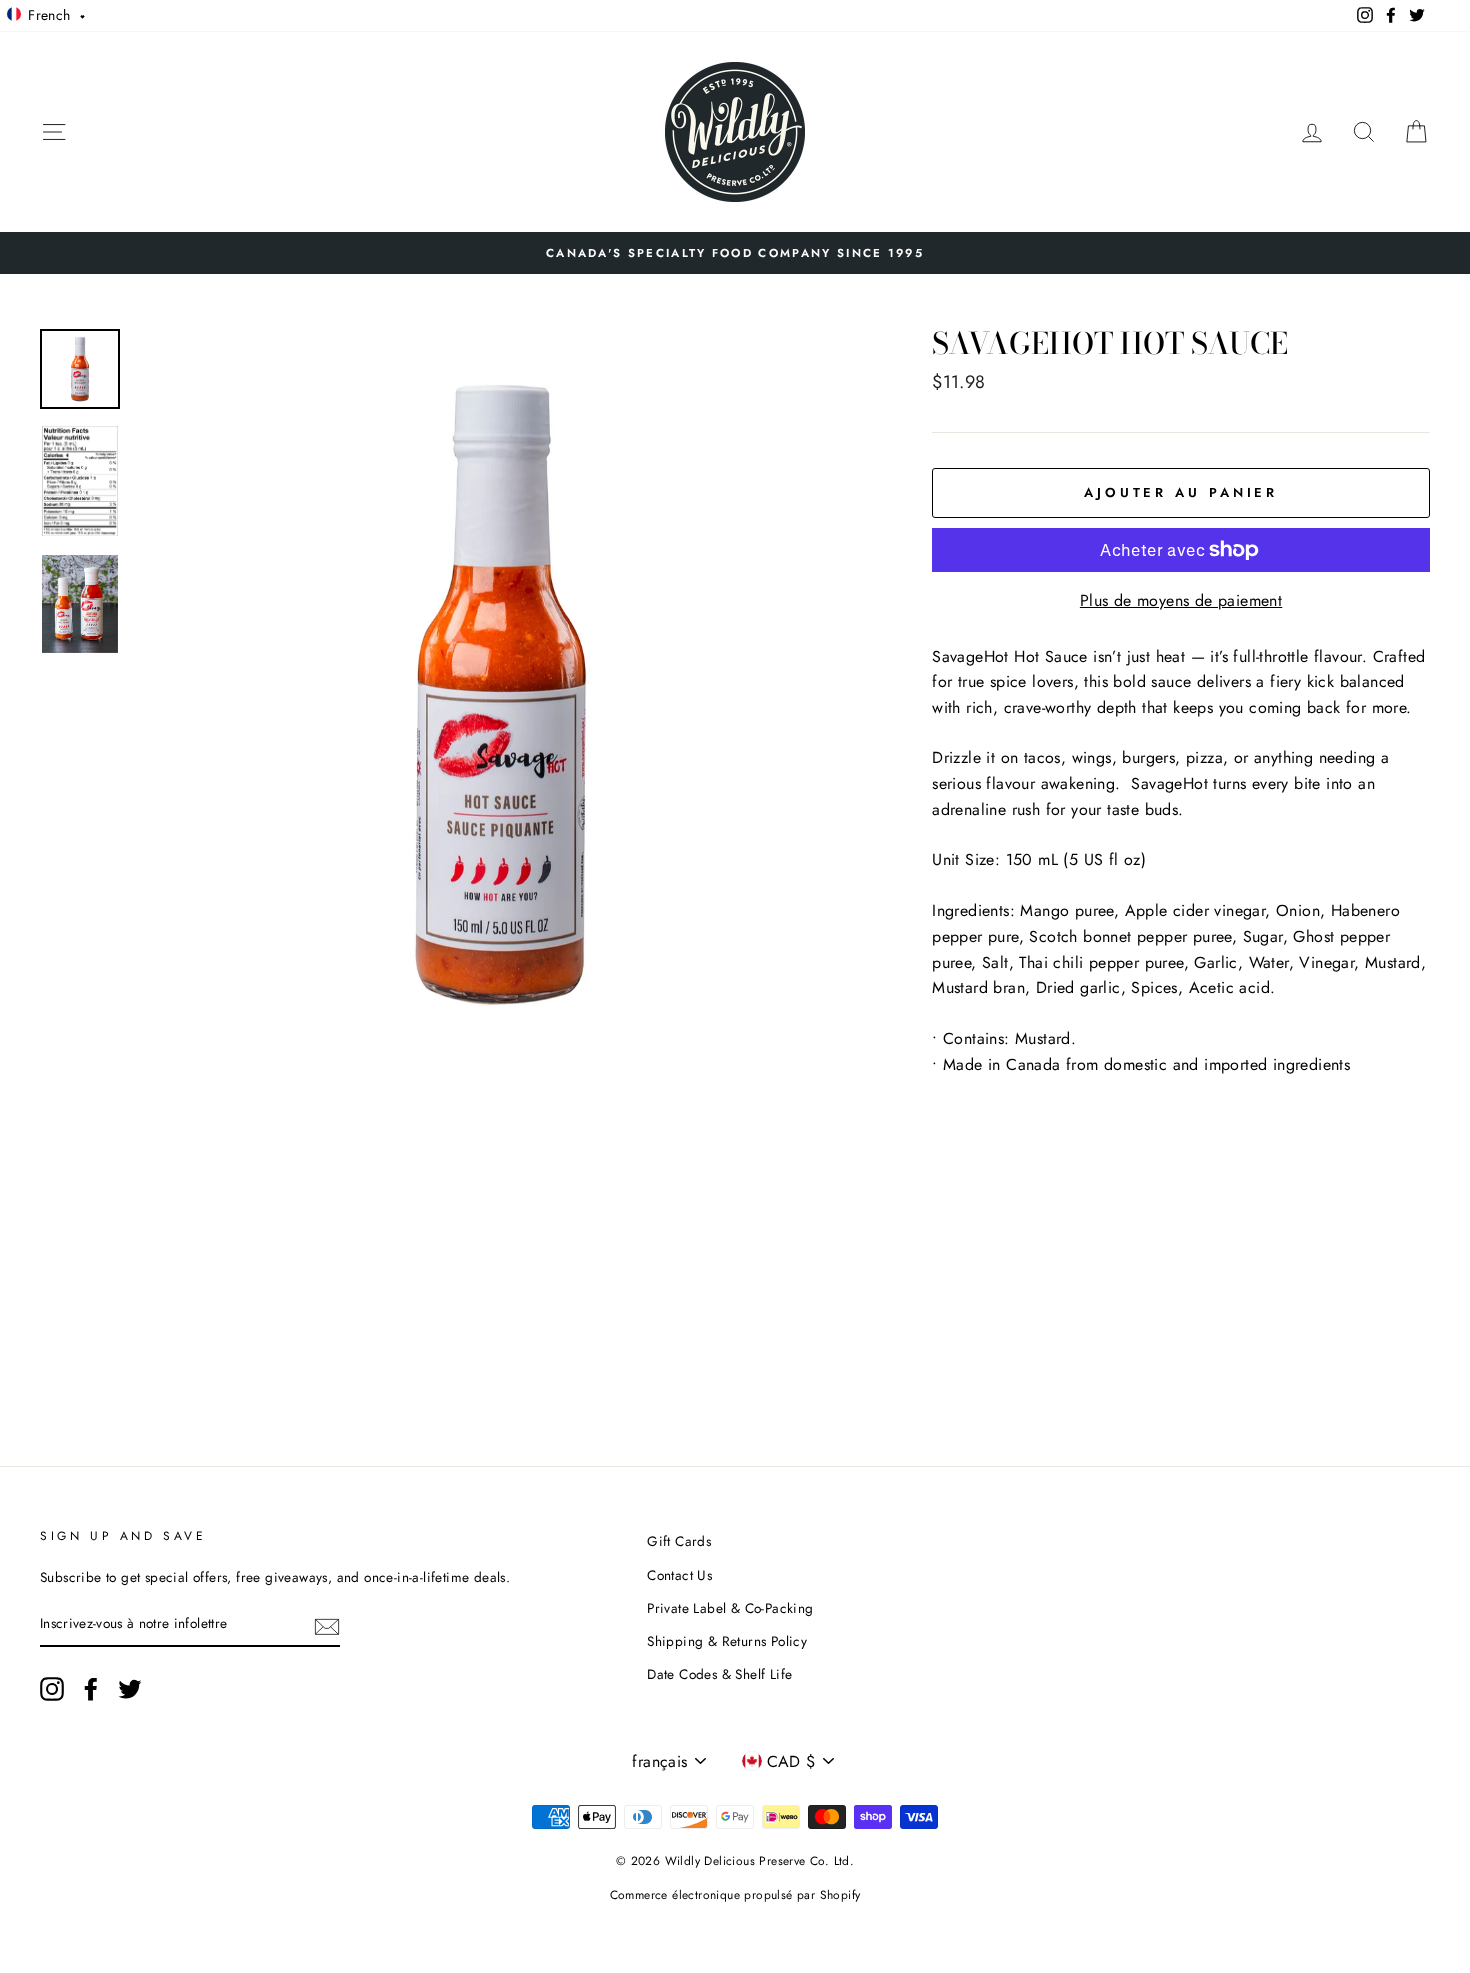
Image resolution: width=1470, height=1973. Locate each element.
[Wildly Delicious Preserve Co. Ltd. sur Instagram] (52, 1689)
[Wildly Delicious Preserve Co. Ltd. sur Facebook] (91, 1689)
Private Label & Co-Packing (730, 1608)
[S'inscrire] (327, 1625)
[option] (735, 253)
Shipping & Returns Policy (727, 1641)
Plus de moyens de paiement (1181, 600)
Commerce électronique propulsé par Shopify (735, 1895)
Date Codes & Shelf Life (719, 1674)
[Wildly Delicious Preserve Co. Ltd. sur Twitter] (130, 1689)
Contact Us (679, 1575)
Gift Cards (679, 1541)
